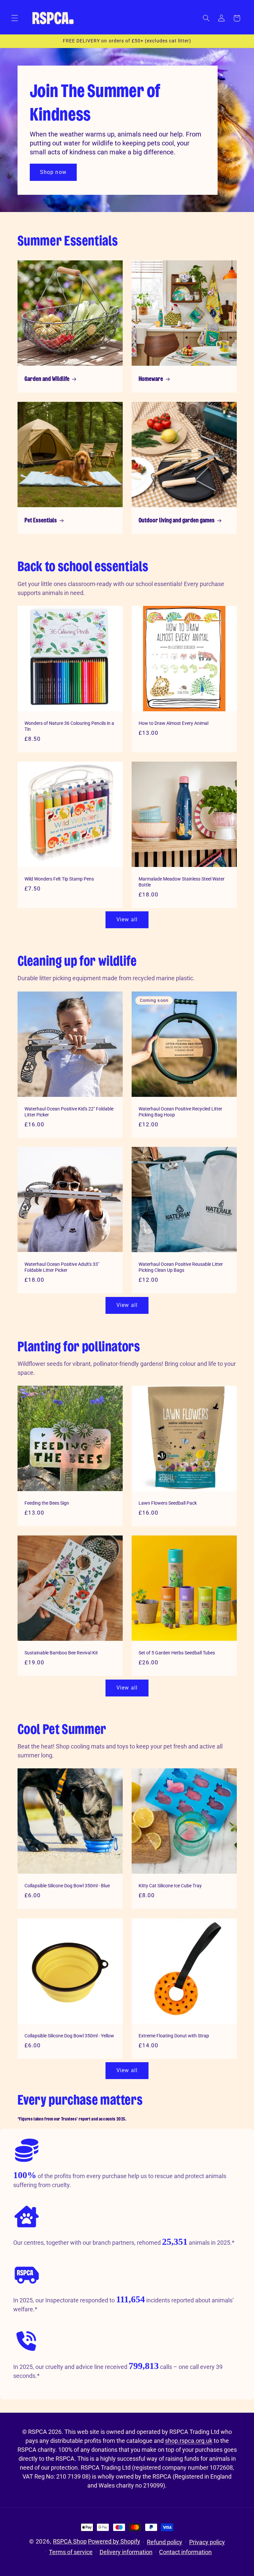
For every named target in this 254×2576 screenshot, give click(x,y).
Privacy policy (207, 2542)
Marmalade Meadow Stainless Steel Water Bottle (182, 882)
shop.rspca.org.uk (189, 2441)
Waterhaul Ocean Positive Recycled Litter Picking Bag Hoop (180, 1111)
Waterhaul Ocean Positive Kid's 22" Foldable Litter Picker (69, 1111)
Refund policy (165, 2542)
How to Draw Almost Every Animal (173, 723)
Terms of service (71, 2552)
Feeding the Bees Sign (47, 1503)
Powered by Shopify (114, 2541)
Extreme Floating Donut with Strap (174, 2035)
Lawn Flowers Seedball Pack (168, 1503)
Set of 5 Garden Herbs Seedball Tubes (177, 1653)
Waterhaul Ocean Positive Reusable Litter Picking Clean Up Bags (181, 1267)
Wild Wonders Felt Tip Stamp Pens (59, 879)
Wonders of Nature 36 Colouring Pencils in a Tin (69, 726)
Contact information (185, 2552)
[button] (15, 18)
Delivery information (126, 2552)
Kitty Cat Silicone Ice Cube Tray (170, 1886)
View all (127, 919)
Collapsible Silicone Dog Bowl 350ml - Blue (67, 1886)
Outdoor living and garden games (177, 521)
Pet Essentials (41, 521)
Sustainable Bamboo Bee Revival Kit (61, 1653)
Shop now (53, 172)
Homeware (151, 379)
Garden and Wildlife (47, 379)
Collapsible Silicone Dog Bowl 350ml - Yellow (69, 2035)
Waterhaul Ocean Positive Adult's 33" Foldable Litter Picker (62, 1267)
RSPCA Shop (70, 2541)
